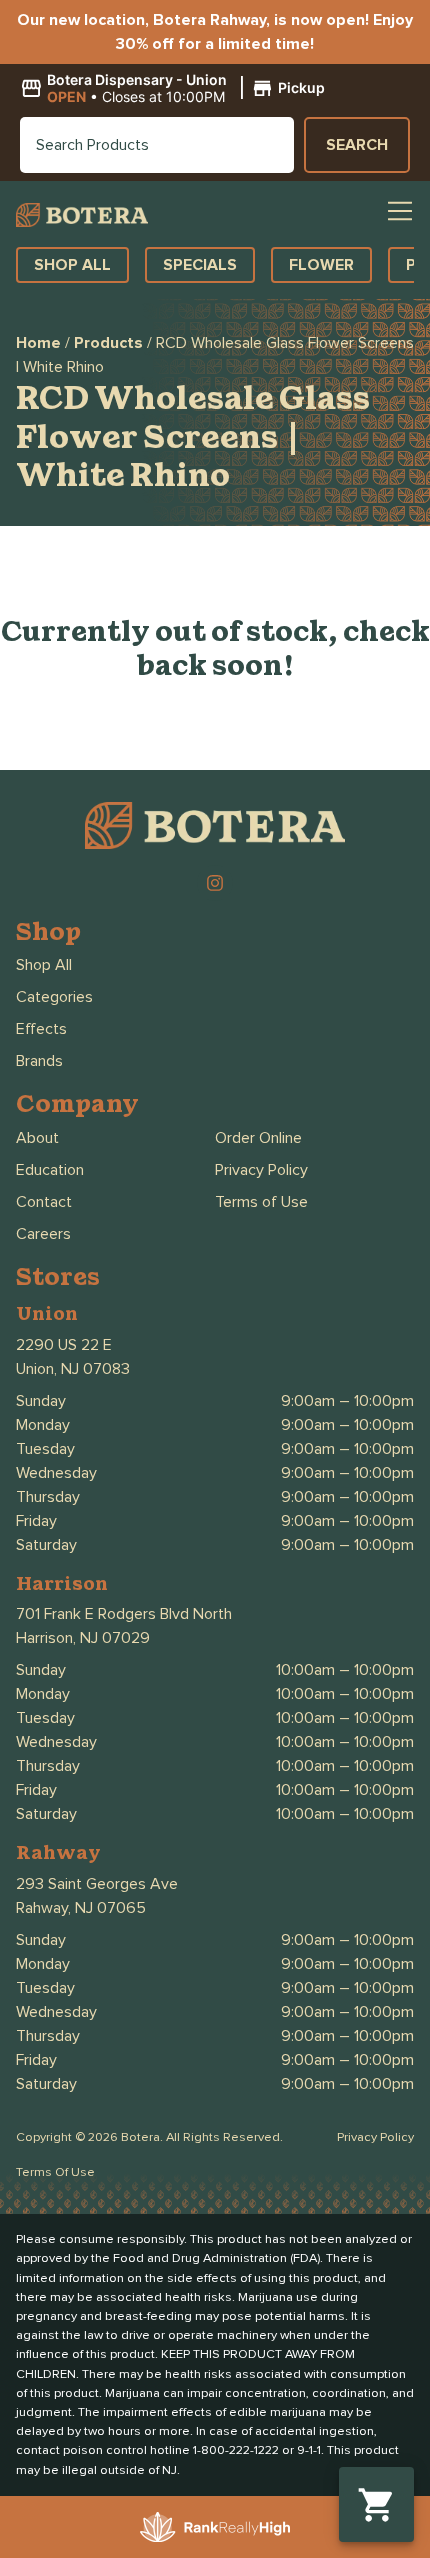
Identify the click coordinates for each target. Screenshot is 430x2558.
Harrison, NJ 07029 (83, 1638)
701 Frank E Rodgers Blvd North (124, 1614)
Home (38, 343)
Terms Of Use (55, 2172)
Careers (43, 1234)
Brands (39, 1061)
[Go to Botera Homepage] (82, 214)
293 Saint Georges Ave (97, 1884)
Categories (54, 997)
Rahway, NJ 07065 (81, 1908)
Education (50, 1170)
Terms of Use (261, 1202)
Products (108, 343)
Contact (44, 1202)
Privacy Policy (261, 1170)
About (37, 1138)
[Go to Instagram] (215, 883)
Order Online (258, 1138)
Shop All (44, 965)
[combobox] (157, 145)
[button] (175, 89)
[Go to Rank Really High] (215, 2527)
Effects (41, 1029)
